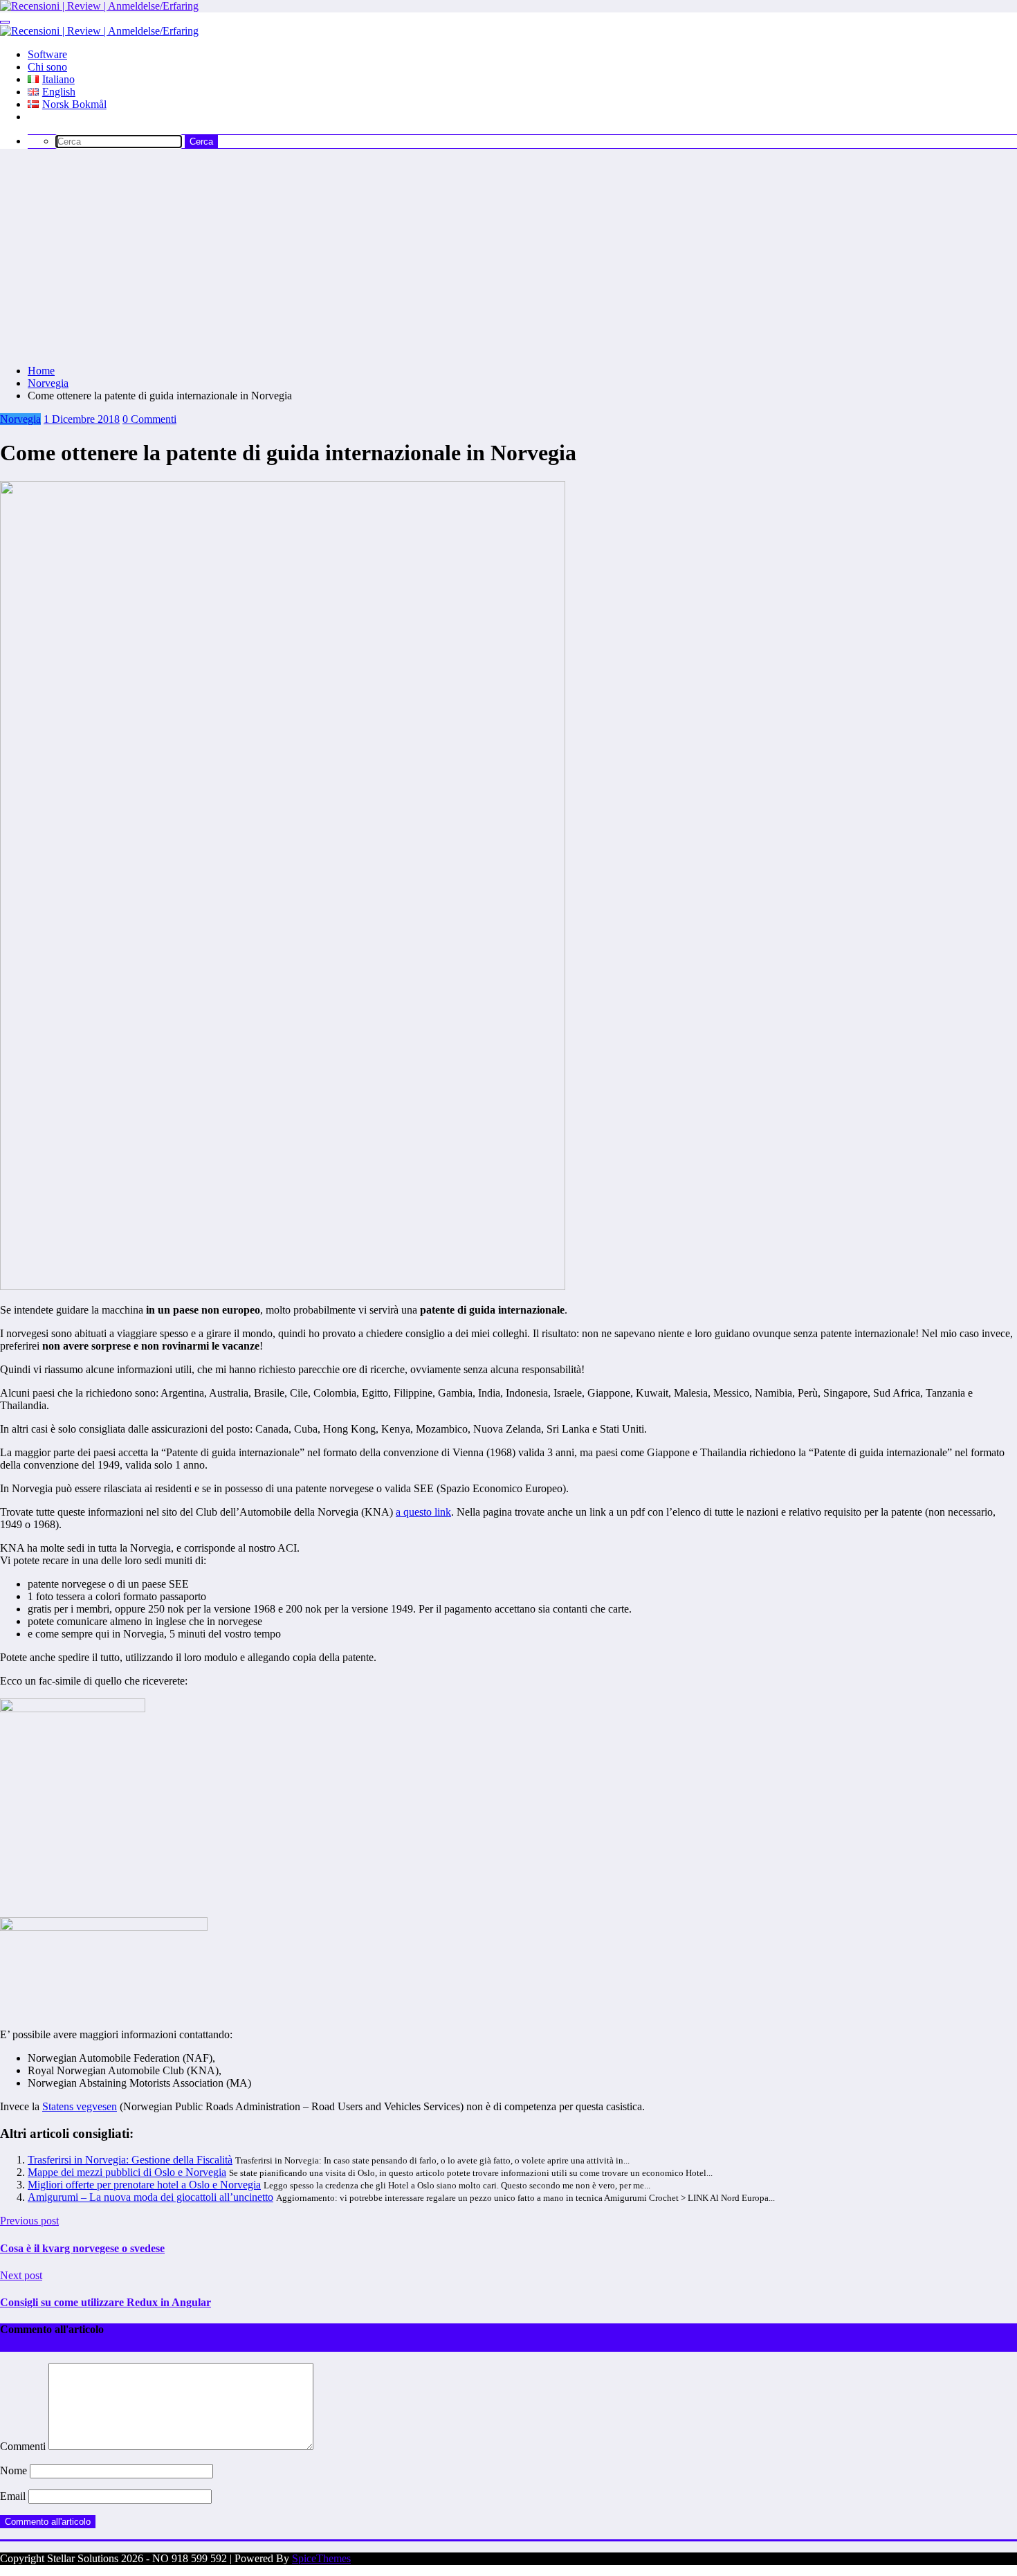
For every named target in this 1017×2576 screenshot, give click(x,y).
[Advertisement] (508, 257)
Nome (15, 2470)
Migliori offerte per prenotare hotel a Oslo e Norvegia (144, 2185)
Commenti (24, 2446)
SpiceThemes (321, 2558)
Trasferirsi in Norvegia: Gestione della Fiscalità (130, 2160)
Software (47, 54)
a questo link (423, 1512)
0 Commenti (149, 419)
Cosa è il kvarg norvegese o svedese (82, 2248)
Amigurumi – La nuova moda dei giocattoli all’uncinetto (150, 2197)
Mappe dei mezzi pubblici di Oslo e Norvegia (127, 2172)
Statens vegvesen (80, 2106)
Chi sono (47, 67)
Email (14, 2496)
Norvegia (20, 419)
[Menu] (5, 22)
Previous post (29, 2221)
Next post (21, 2275)
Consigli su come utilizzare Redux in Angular (106, 2302)
